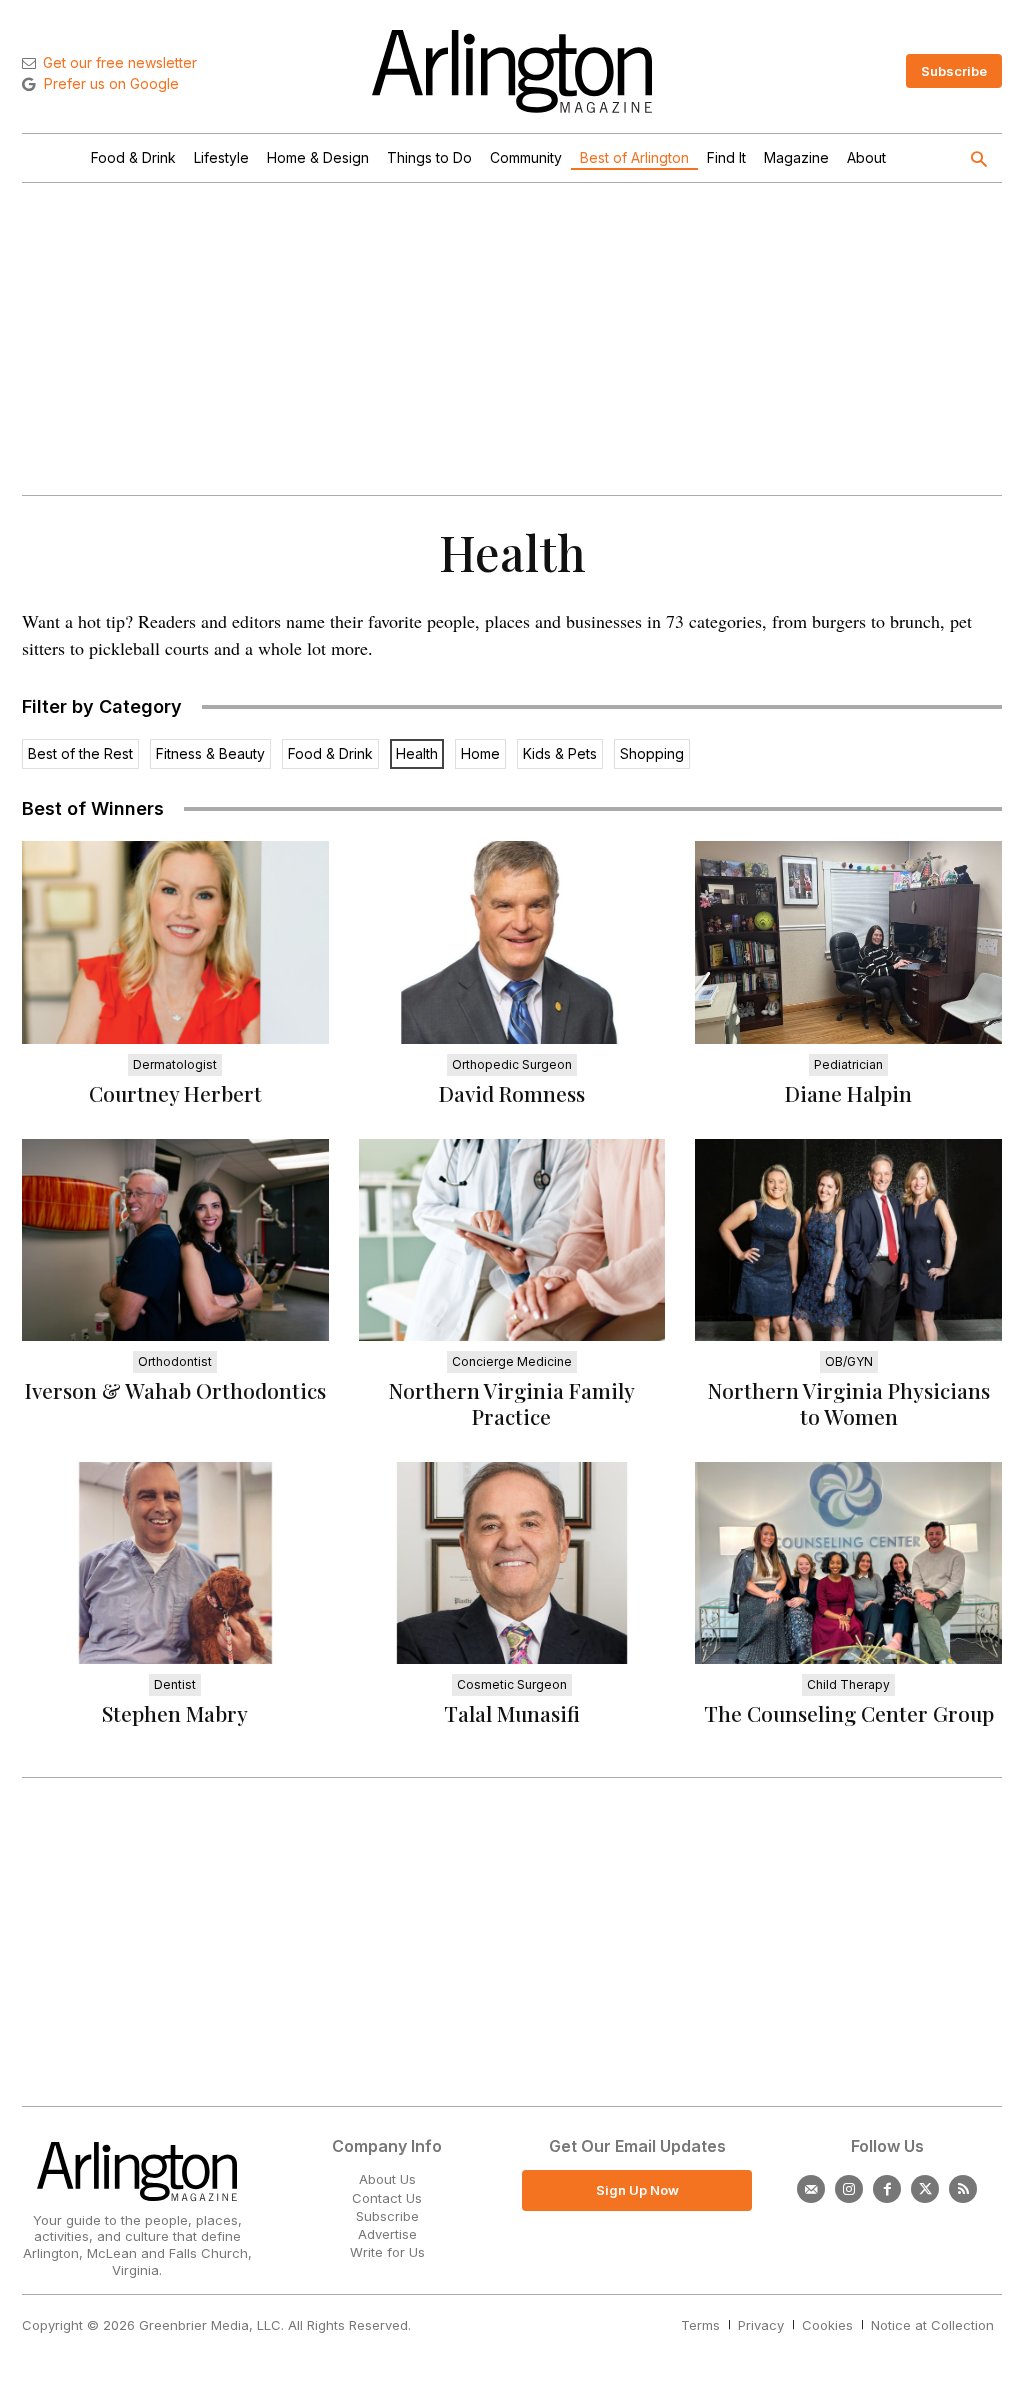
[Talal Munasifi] (512, 1563)
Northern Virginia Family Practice (512, 1402)
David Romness (512, 1093)
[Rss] (963, 2189)
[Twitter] (925, 2189)
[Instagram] (849, 2189)
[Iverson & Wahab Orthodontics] (175, 1240)
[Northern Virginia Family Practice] (512, 1240)
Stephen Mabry (175, 1713)
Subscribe (387, 2216)
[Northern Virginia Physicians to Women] (848, 1240)
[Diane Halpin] (848, 942)
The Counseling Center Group (849, 1713)
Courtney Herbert (175, 1093)
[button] (978, 161)
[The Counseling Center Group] (848, 1563)
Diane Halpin (848, 1093)
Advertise (387, 2234)
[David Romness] (512, 942)
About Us (387, 2179)
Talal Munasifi (512, 1713)
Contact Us (387, 2198)
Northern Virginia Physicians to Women (849, 1402)
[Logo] (512, 71)
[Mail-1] (811, 2189)
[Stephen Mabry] (175, 1563)
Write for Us (387, 2252)
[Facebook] (887, 2189)
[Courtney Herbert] (175, 942)
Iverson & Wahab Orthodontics (175, 1390)
